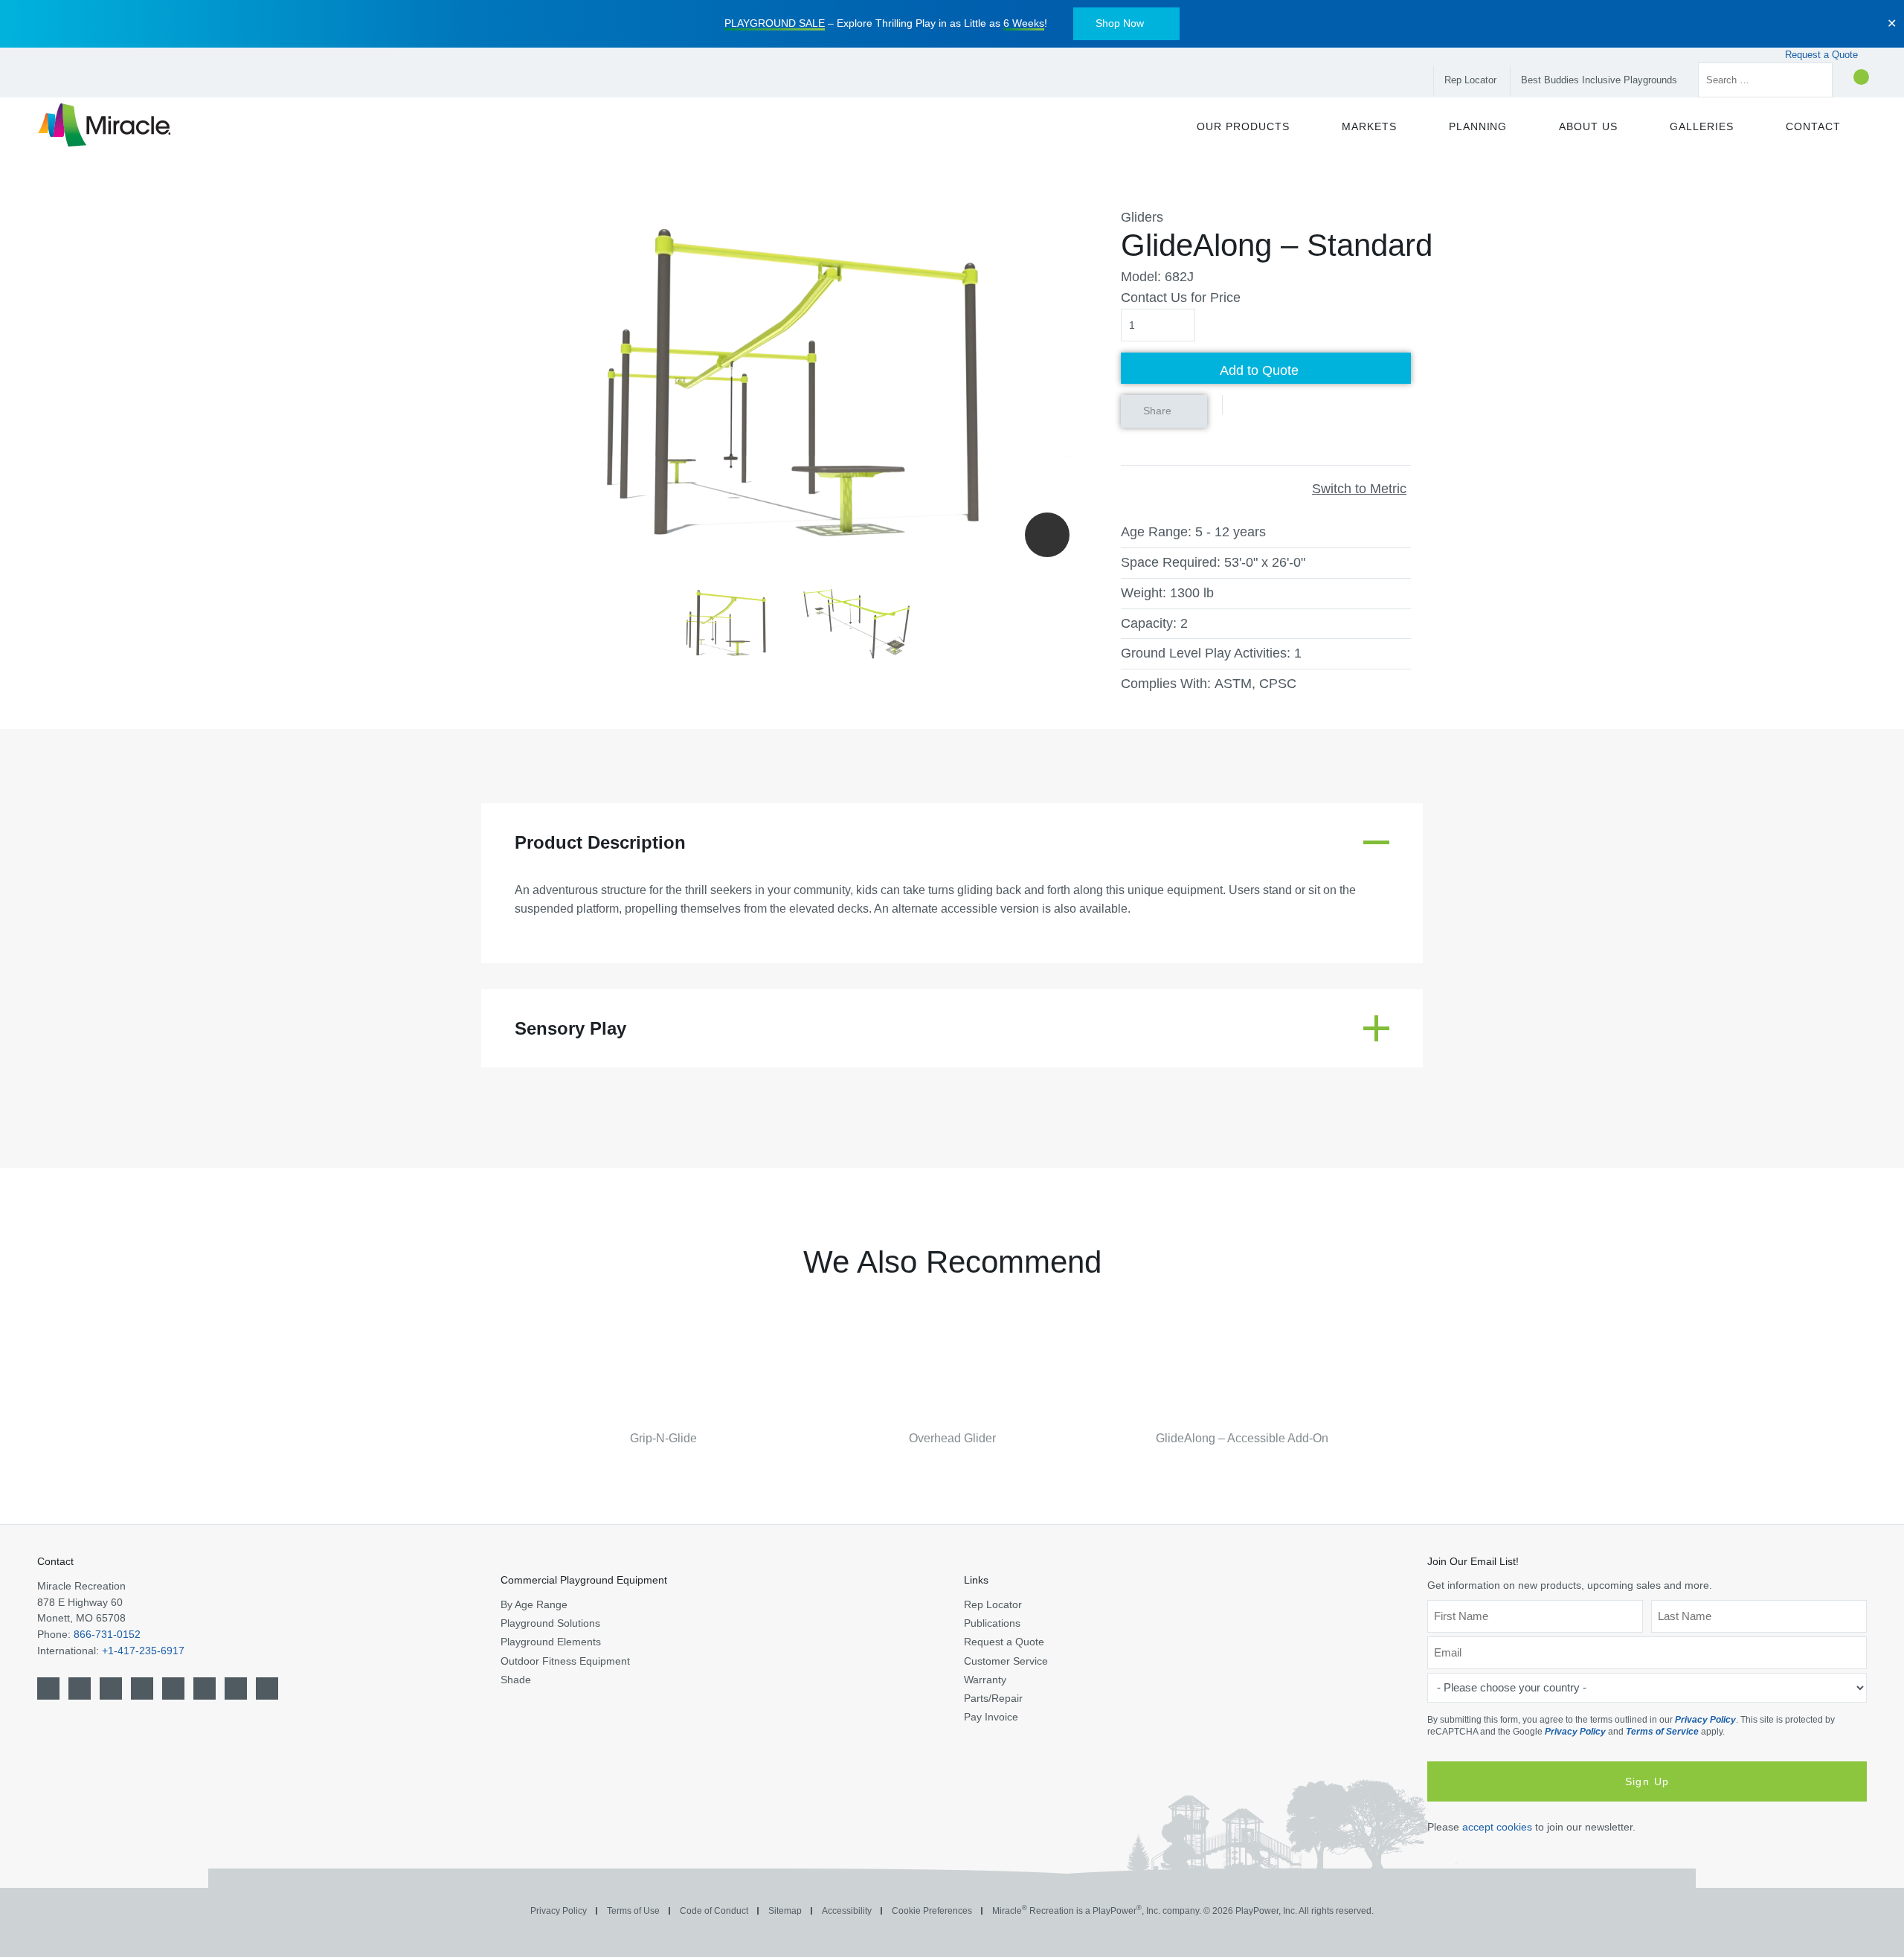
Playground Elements (551, 1642)
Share (1157, 411)
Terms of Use (633, 1911)
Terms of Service (1662, 1732)
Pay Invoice (991, 1717)
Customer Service (1006, 1661)
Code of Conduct (714, 1911)
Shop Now (1120, 23)
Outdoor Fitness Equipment (565, 1661)
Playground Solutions (550, 1623)
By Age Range (534, 1604)
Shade (516, 1680)
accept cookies (1497, 1827)
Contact (55, 1561)
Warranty (985, 1680)
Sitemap (785, 1911)
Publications (992, 1623)
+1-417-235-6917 (143, 1651)
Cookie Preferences (932, 1911)
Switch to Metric (1359, 489)
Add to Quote (1259, 370)
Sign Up (1647, 1781)
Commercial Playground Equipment (584, 1580)
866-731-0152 (107, 1634)
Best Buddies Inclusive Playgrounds (1599, 80)
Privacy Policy (1705, 1720)
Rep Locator (1470, 80)
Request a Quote (1823, 55)
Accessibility (847, 1911)
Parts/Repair (993, 1698)
